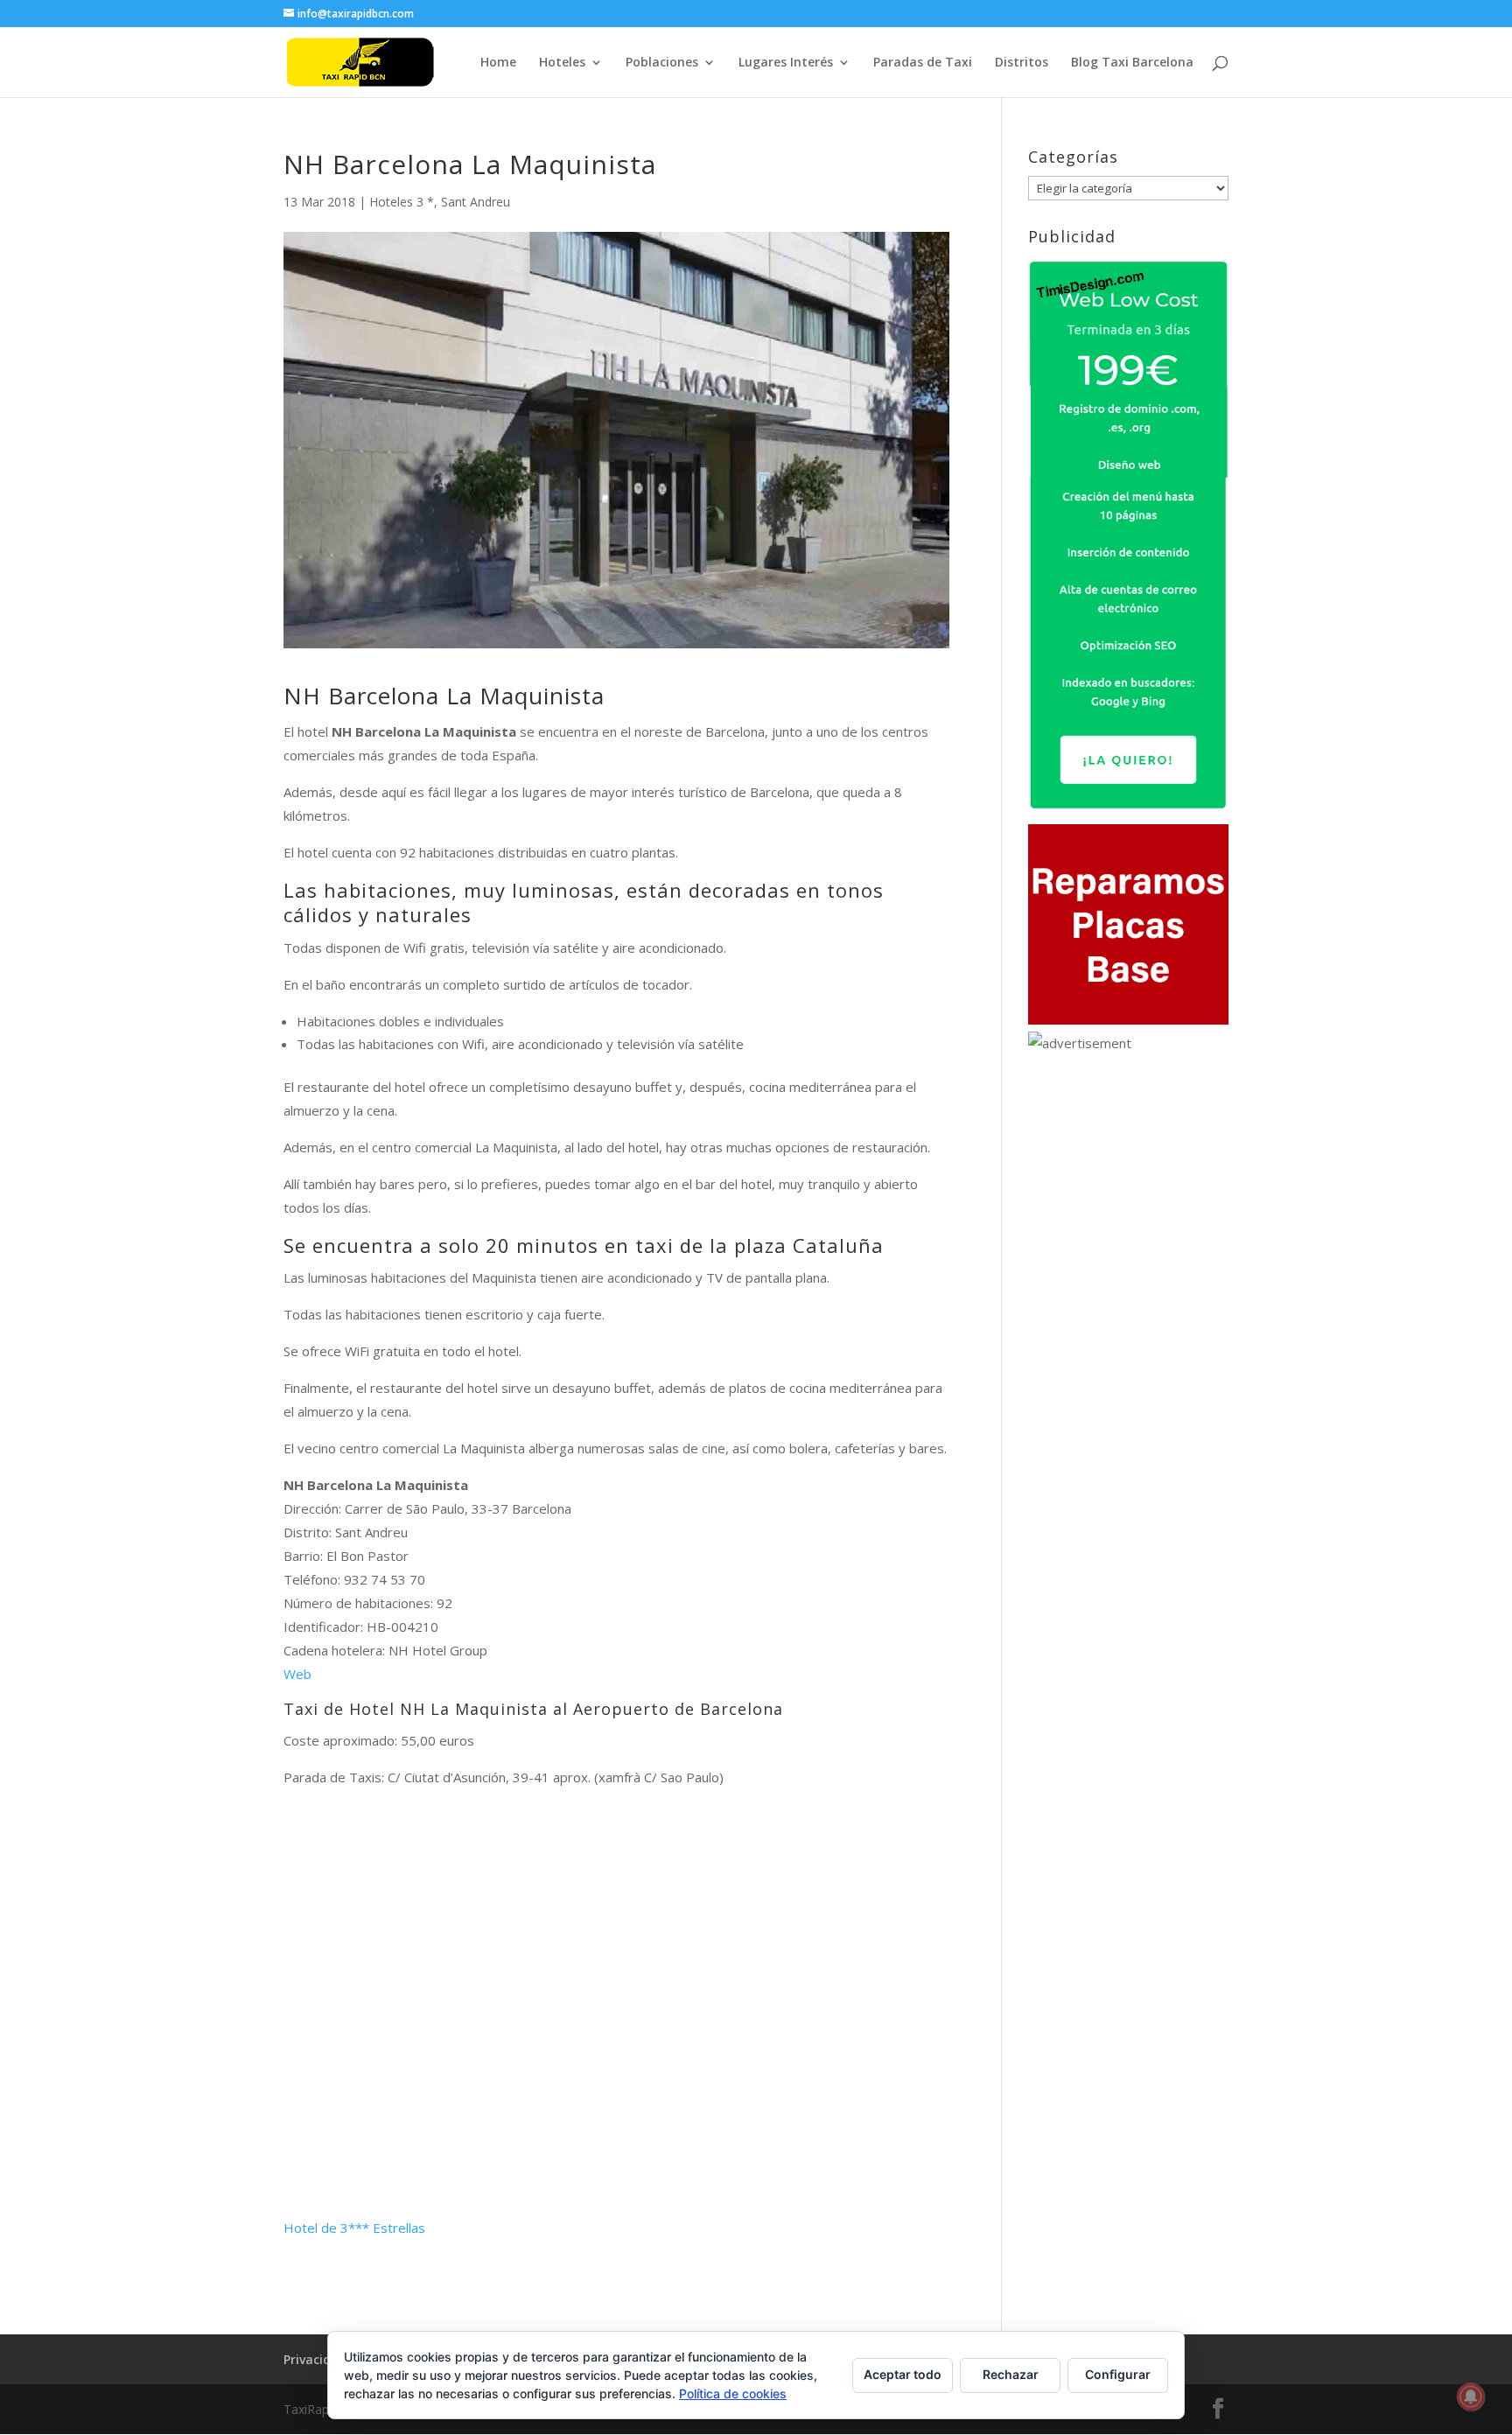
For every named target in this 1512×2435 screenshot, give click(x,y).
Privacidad (315, 2359)
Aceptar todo (903, 2374)
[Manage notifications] (1471, 2397)
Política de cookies (733, 2393)
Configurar (1118, 2374)
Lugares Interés (786, 63)
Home (498, 63)
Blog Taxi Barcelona (1132, 63)
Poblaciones (662, 63)
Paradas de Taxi (923, 63)
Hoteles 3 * (402, 202)
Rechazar (1011, 2374)
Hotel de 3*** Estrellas (354, 2228)
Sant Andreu (476, 202)
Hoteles (562, 63)
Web (297, 1674)
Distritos (1022, 63)
